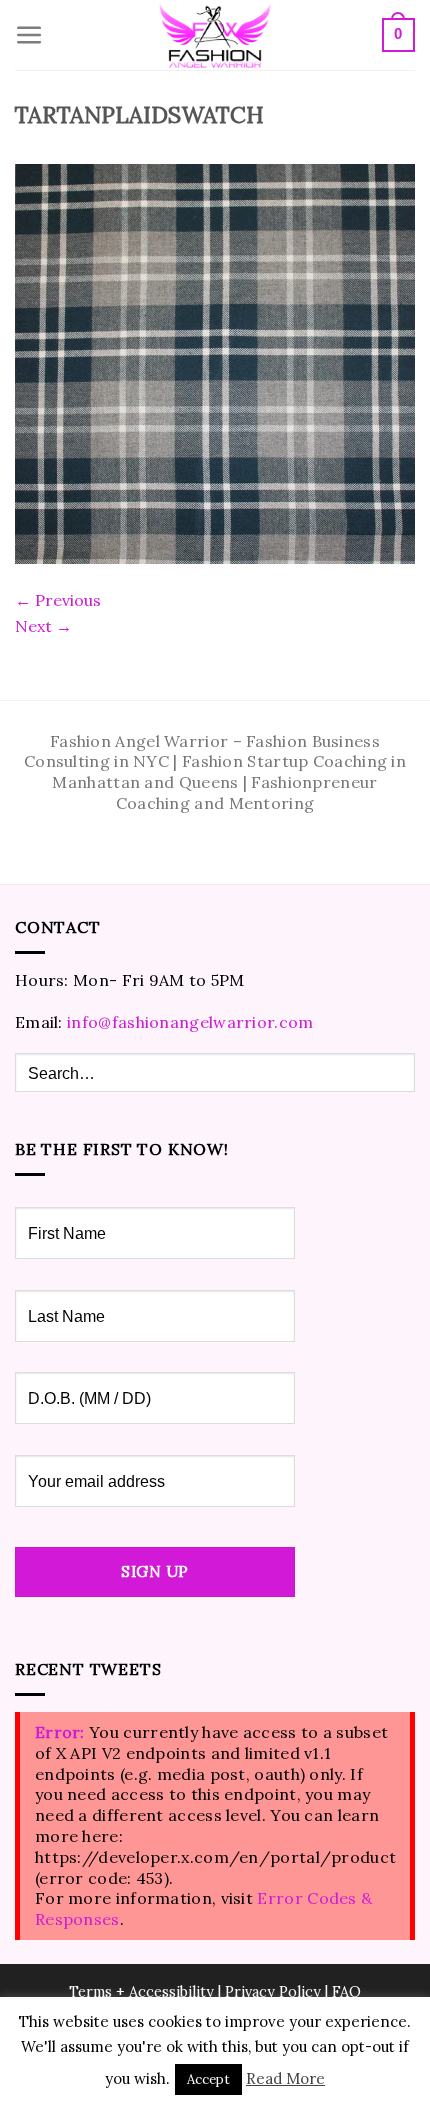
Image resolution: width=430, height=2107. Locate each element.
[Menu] (29, 35)
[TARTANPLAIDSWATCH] (215, 362)
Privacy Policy (273, 1992)
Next (43, 626)
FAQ (346, 1992)
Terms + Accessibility (141, 1992)
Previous (58, 600)
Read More (285, 2078)
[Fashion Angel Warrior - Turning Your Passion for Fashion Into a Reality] (215, 35)
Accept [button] (208, 2079)
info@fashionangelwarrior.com (190, 1022)
